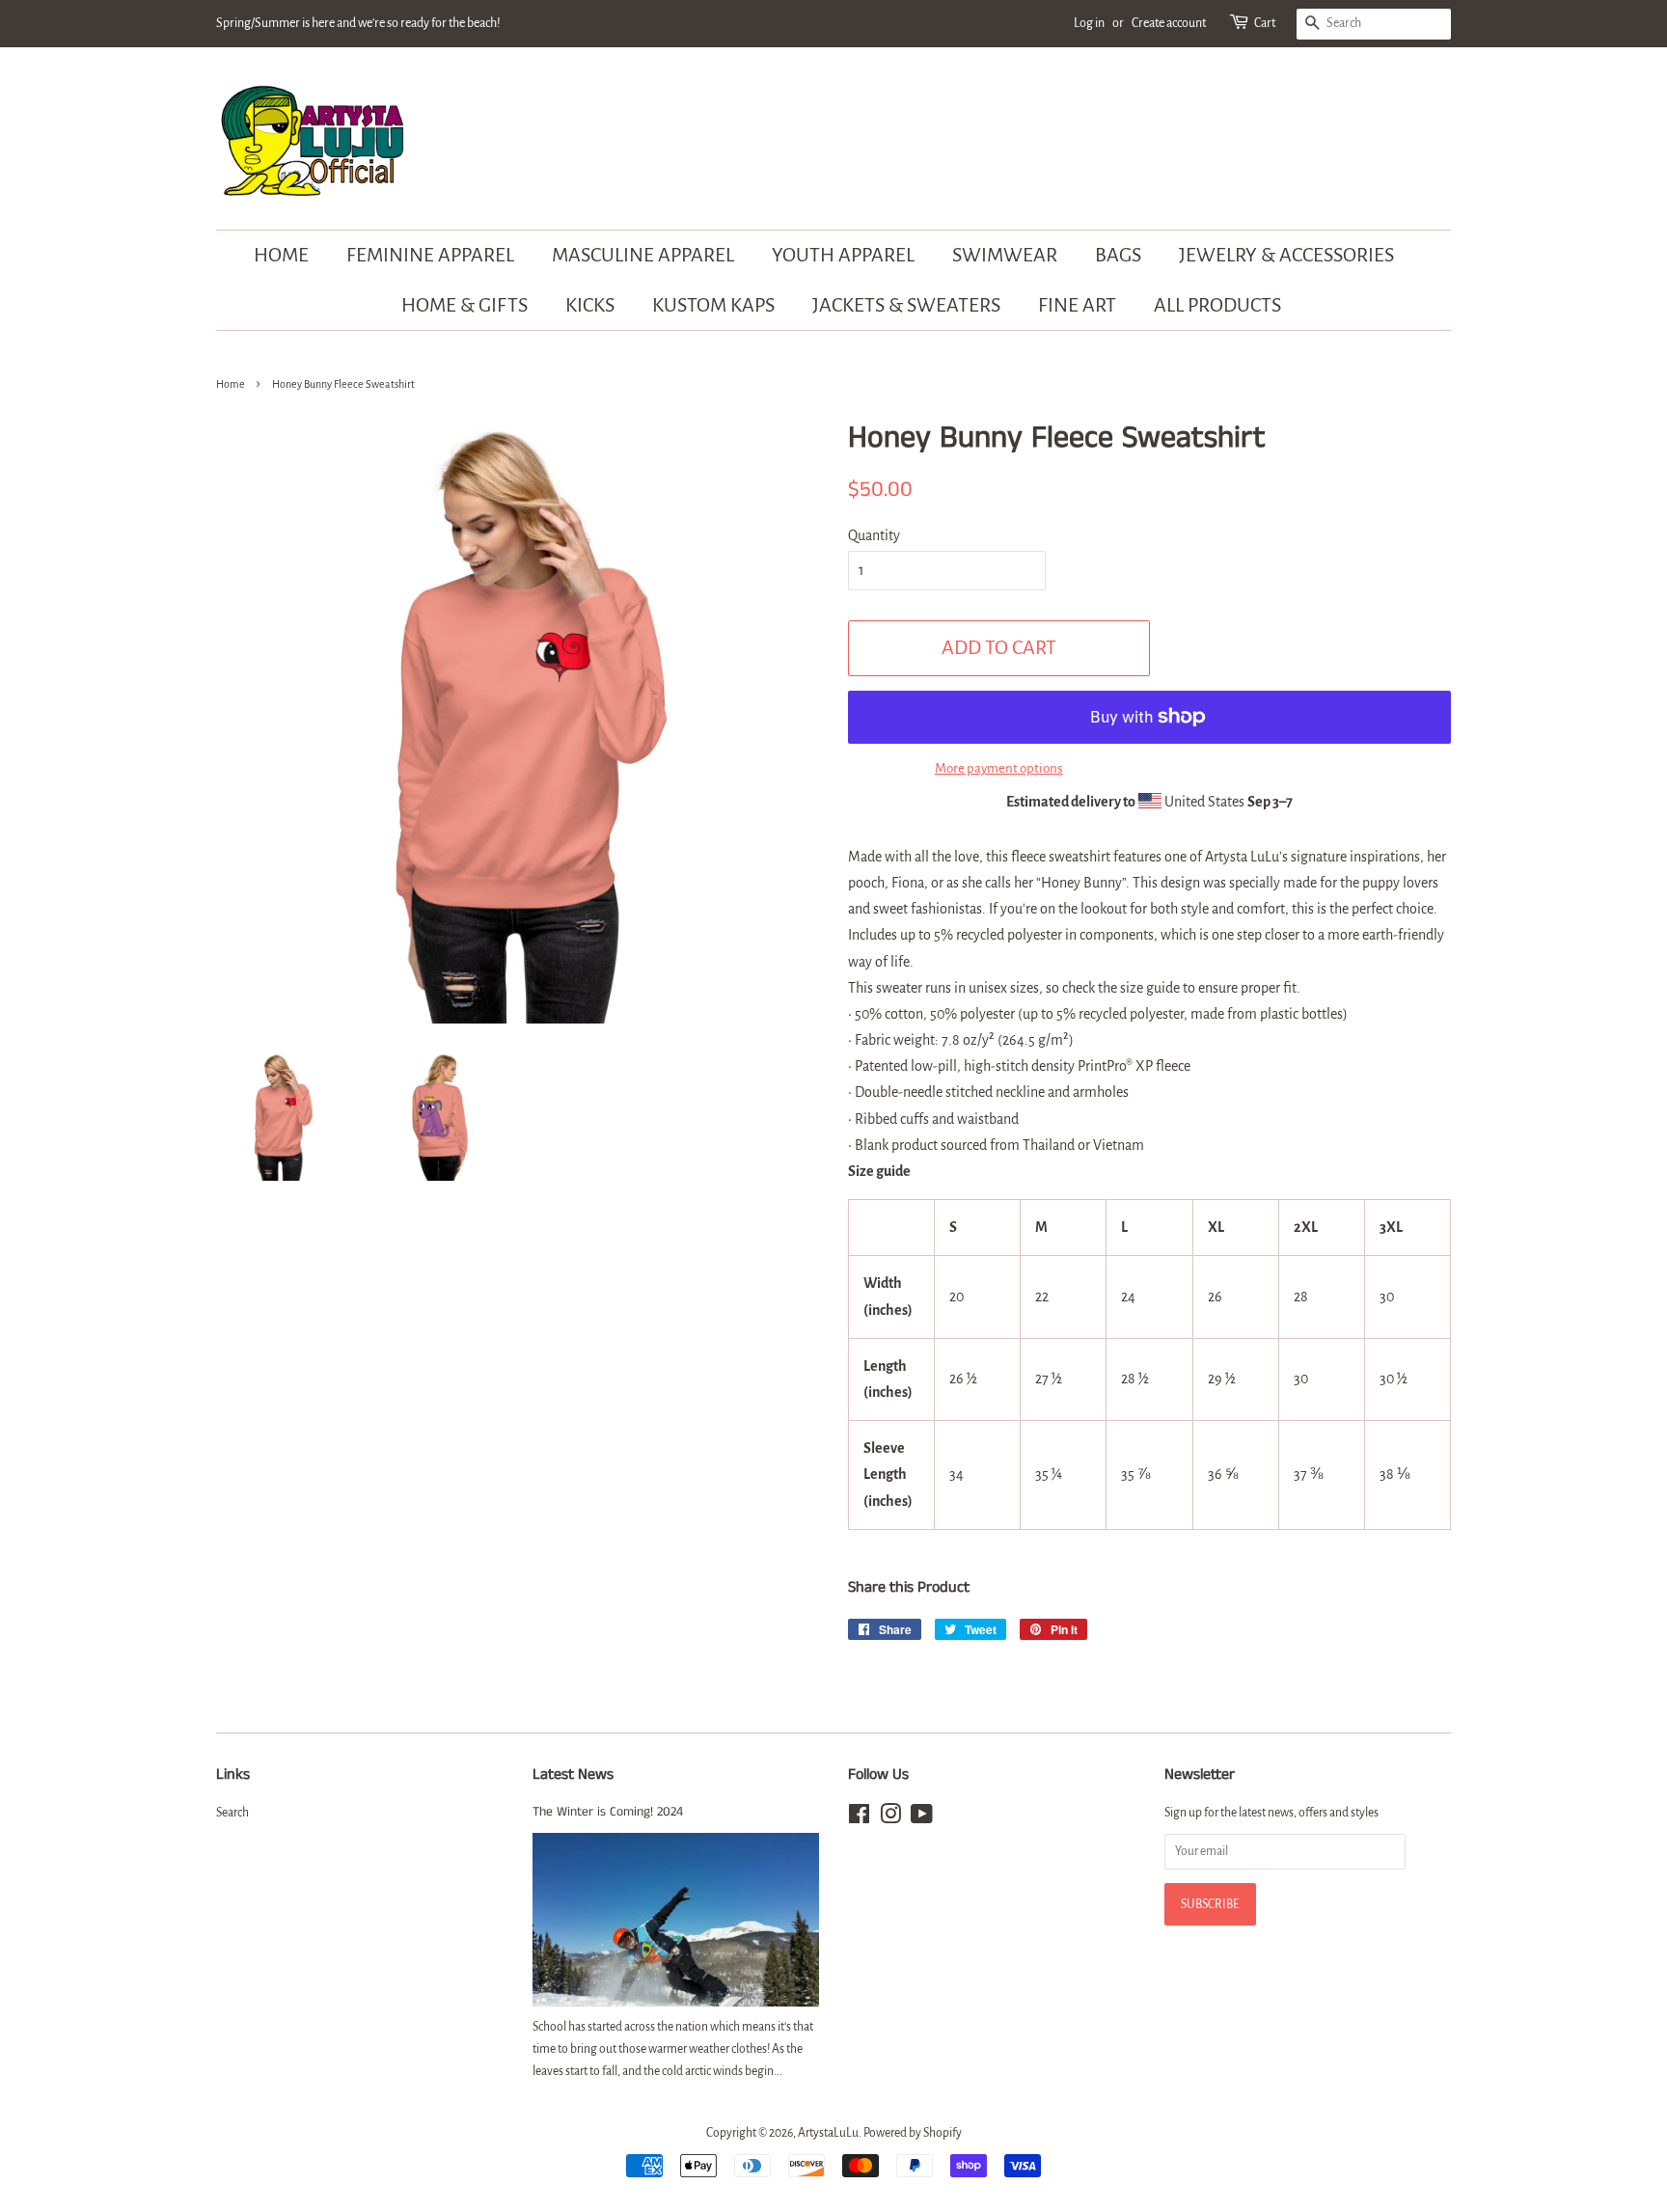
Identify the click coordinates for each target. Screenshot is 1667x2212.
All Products (1217, 305)
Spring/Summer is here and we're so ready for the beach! (358, 23)
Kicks (590, 305)
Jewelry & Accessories (1286, 255)
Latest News (573, 1775)
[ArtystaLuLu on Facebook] (859, 1818)
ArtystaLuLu (828, 2133)
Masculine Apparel (643, 255)
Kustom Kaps (713, 305)
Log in (1089, 23)
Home (281, 255)
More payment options (999, 768)
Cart (1265, 23)
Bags (1118, 255)
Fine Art (1077, 305)
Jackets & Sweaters (906, 305)
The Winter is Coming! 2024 (608, 1812)
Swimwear (1005, 255)
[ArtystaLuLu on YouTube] (922, 1818)
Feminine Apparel (430, 255)
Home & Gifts (465, 305)
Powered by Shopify (913, 2133)
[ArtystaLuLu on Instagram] (890, 1818)
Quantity (874, 535)
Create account (1169, 23)
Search (232, 1813)
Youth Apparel (843, 255)
